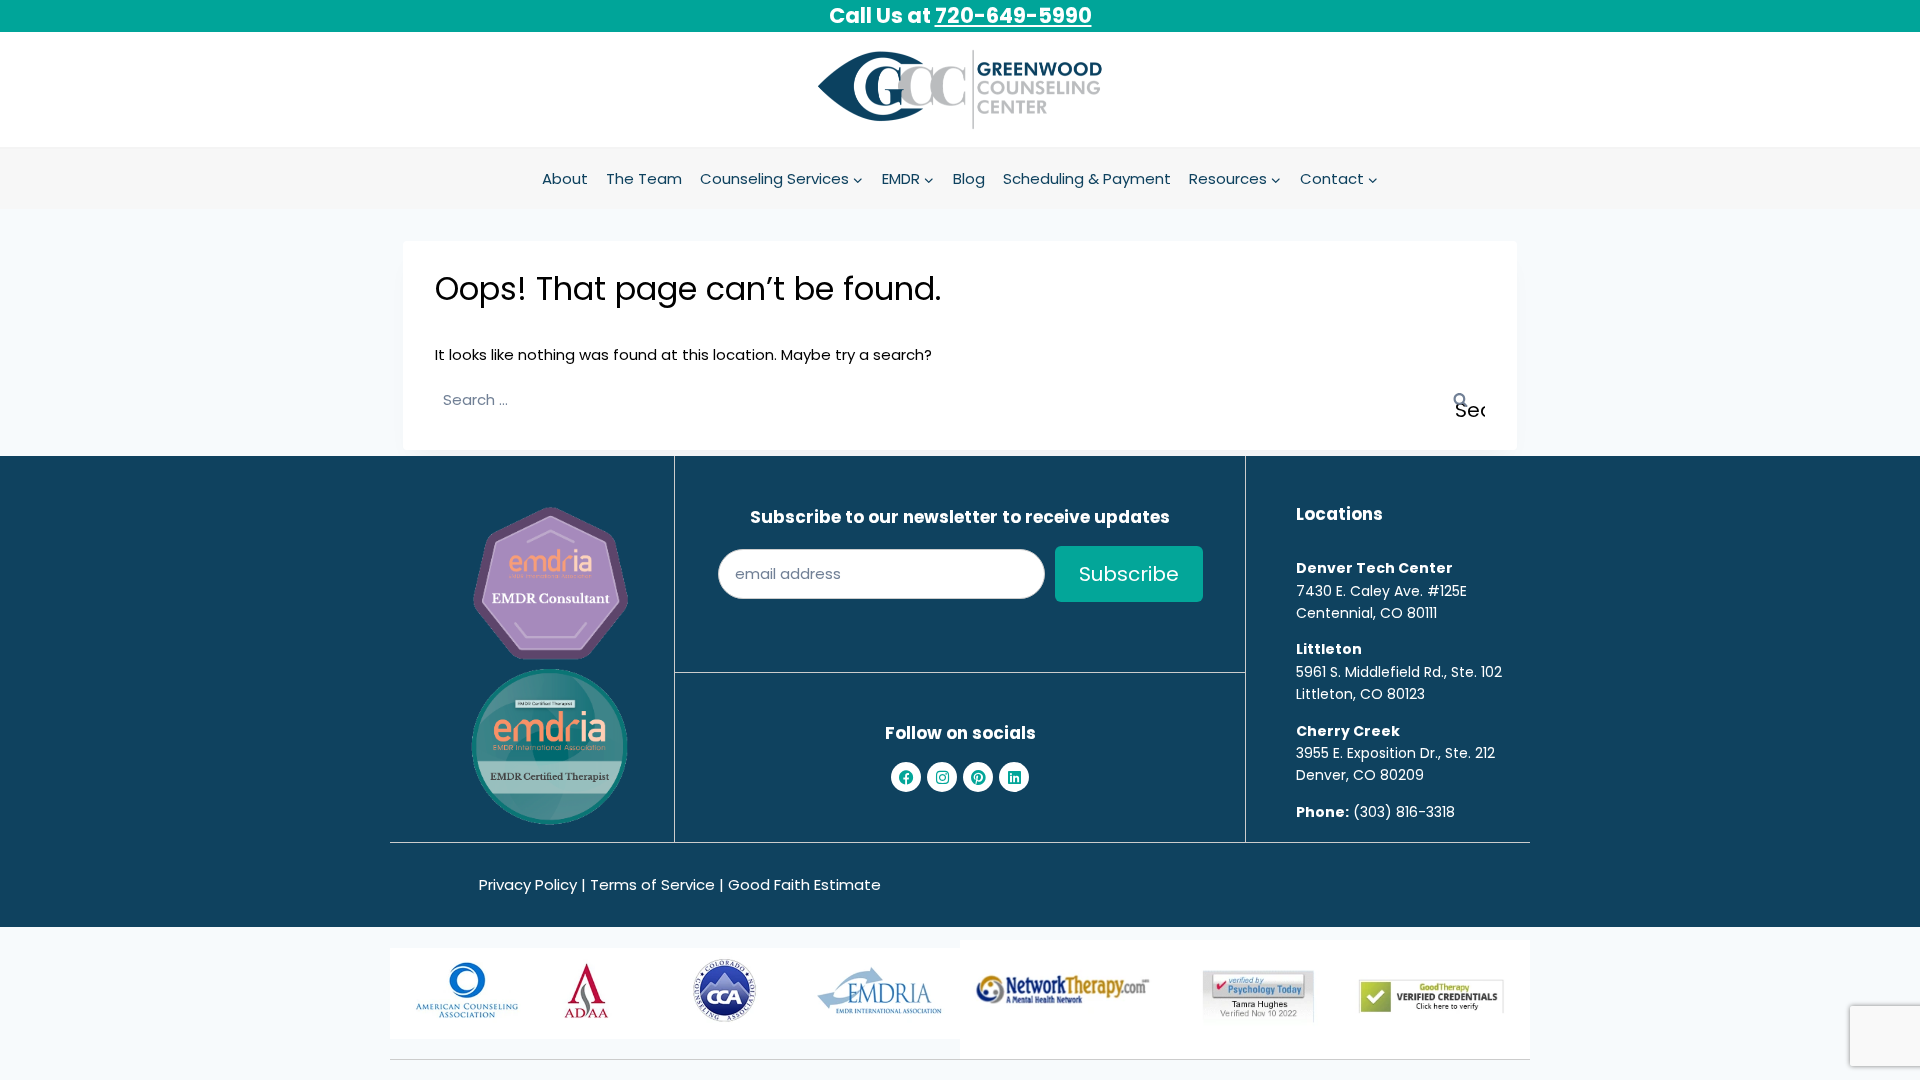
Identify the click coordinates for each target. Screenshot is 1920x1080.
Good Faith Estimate (804, 884)
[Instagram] (942, 777)
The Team (644, 178)
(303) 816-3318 (1404, 812)
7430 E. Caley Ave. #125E (1381, 591)
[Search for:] (960, 399)
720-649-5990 (1013, 15)
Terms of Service (652, 884)
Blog (969, 178)
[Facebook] (906, 777)
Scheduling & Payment (1087, 178)
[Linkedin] (1014, 777)
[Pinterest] (978, 777)
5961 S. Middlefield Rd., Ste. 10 (1395, 672)
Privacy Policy (528, 884)
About (565, 178)
